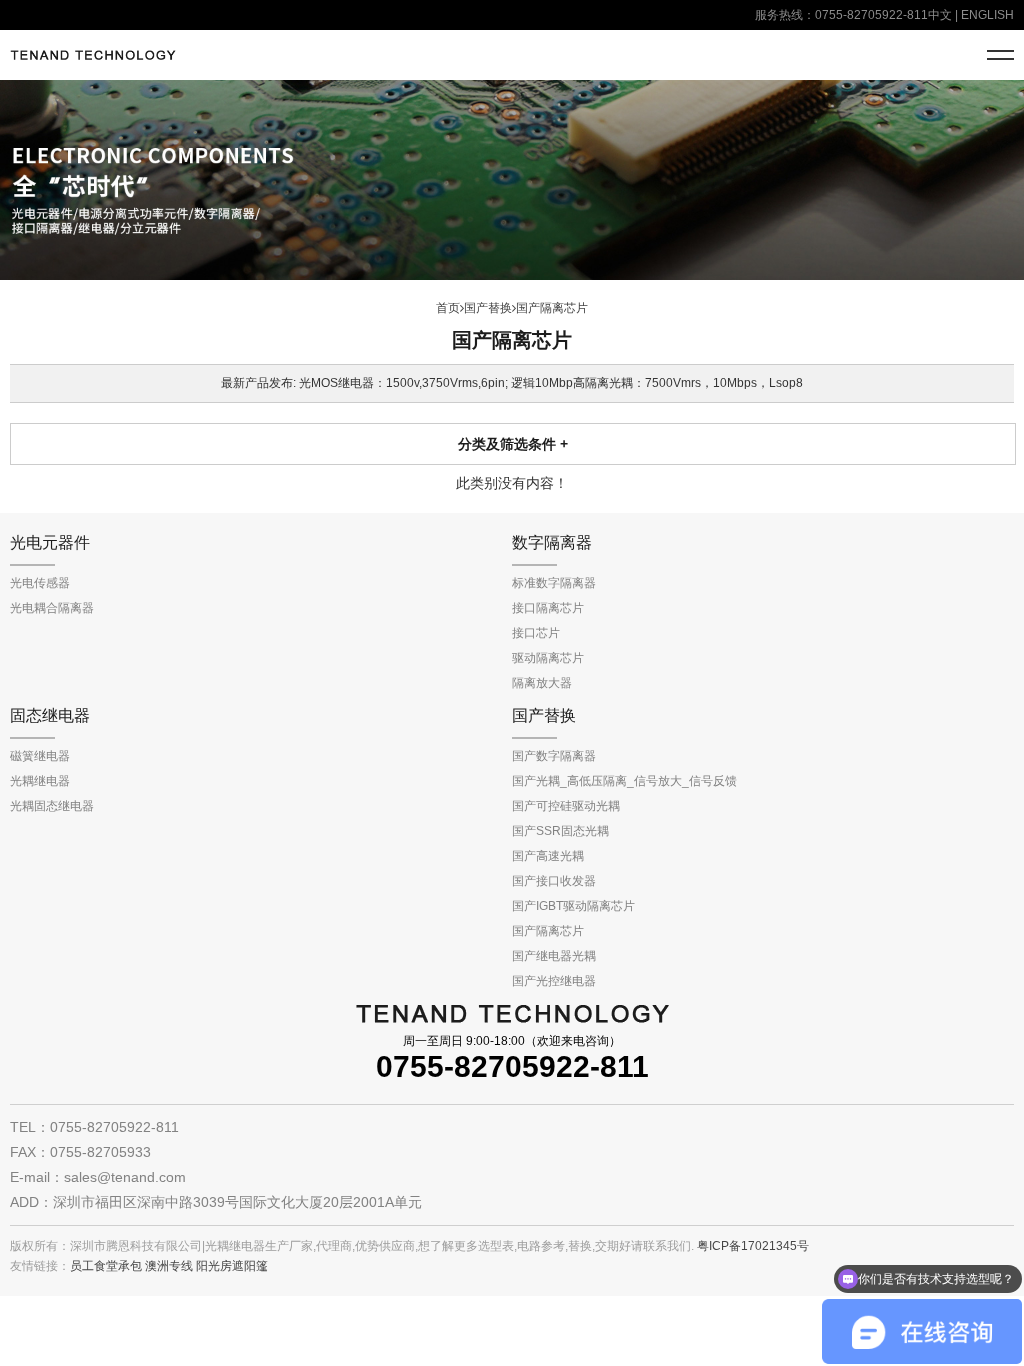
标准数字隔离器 (554, 583)
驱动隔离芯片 (548, 658)
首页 (448, 308)
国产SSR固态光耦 (560, 831)
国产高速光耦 (548, 856)
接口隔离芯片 (548, 608)
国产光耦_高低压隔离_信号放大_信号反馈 (624, 781)
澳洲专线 (169, 1266)
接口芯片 (536, 633)
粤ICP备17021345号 (753, 1246)
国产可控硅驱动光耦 (566, 806)
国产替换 (488, 308)
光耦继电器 (40, 781)
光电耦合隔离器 (52, 608)
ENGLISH (987, 15)
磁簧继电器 (40, 756)
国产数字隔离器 (554, 756)
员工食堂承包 (106, 1266)
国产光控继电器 (554, 981)
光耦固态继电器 (52, 806)
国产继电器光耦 (554, 956)
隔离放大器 (542, 683)
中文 (940, 15)
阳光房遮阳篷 (232, 1266)
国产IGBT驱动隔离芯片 (573, 906)
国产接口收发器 (554, 881)
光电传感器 (40, 583)
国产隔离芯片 (548, 931)
